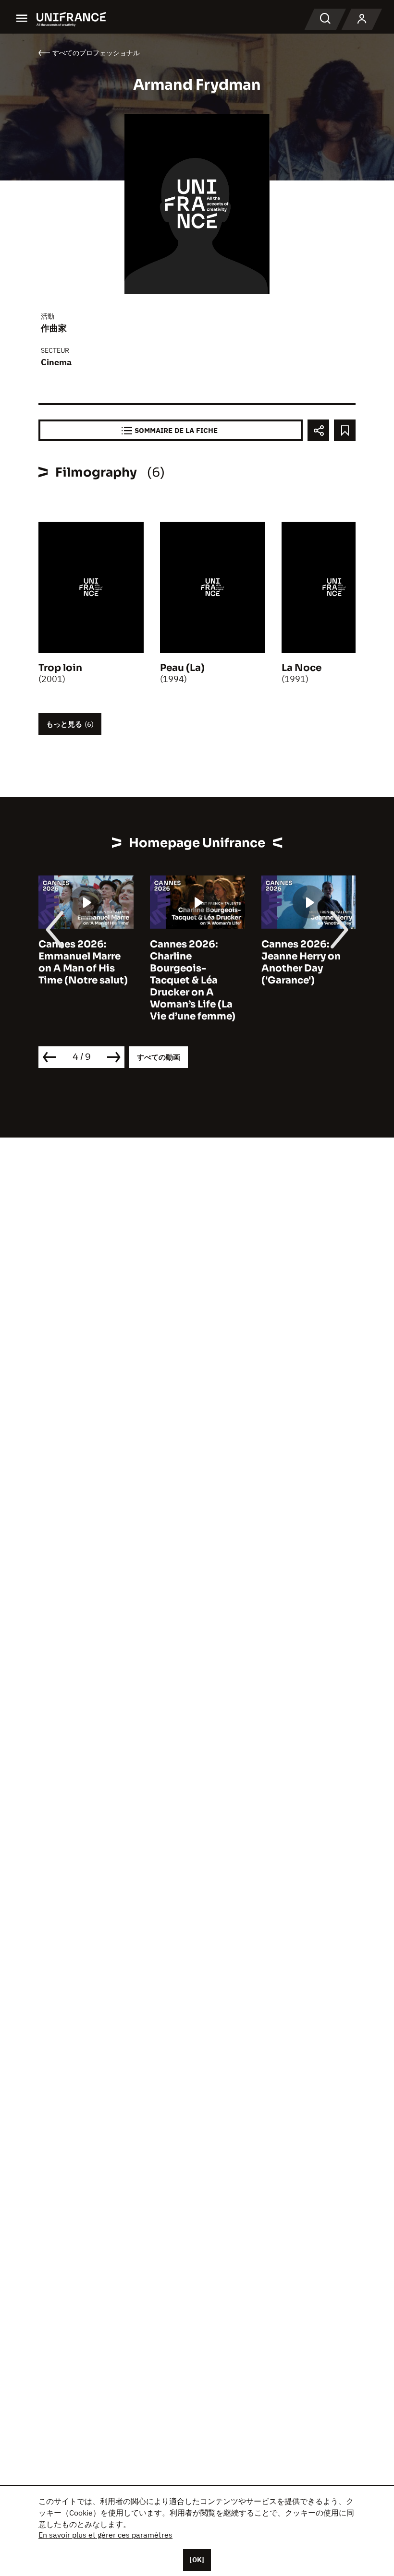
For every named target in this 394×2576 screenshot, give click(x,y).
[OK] (197, 2560)
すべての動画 (159, 1057)
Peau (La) (182, 668)
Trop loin (60, 668)
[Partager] (318, 430)
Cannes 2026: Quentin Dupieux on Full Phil (319, 956)
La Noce (302, 668)
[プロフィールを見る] (362, 19)
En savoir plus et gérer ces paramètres (105, 2535)
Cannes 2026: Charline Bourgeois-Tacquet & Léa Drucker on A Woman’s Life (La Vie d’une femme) (97, 980)
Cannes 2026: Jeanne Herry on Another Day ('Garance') (205, 962)
